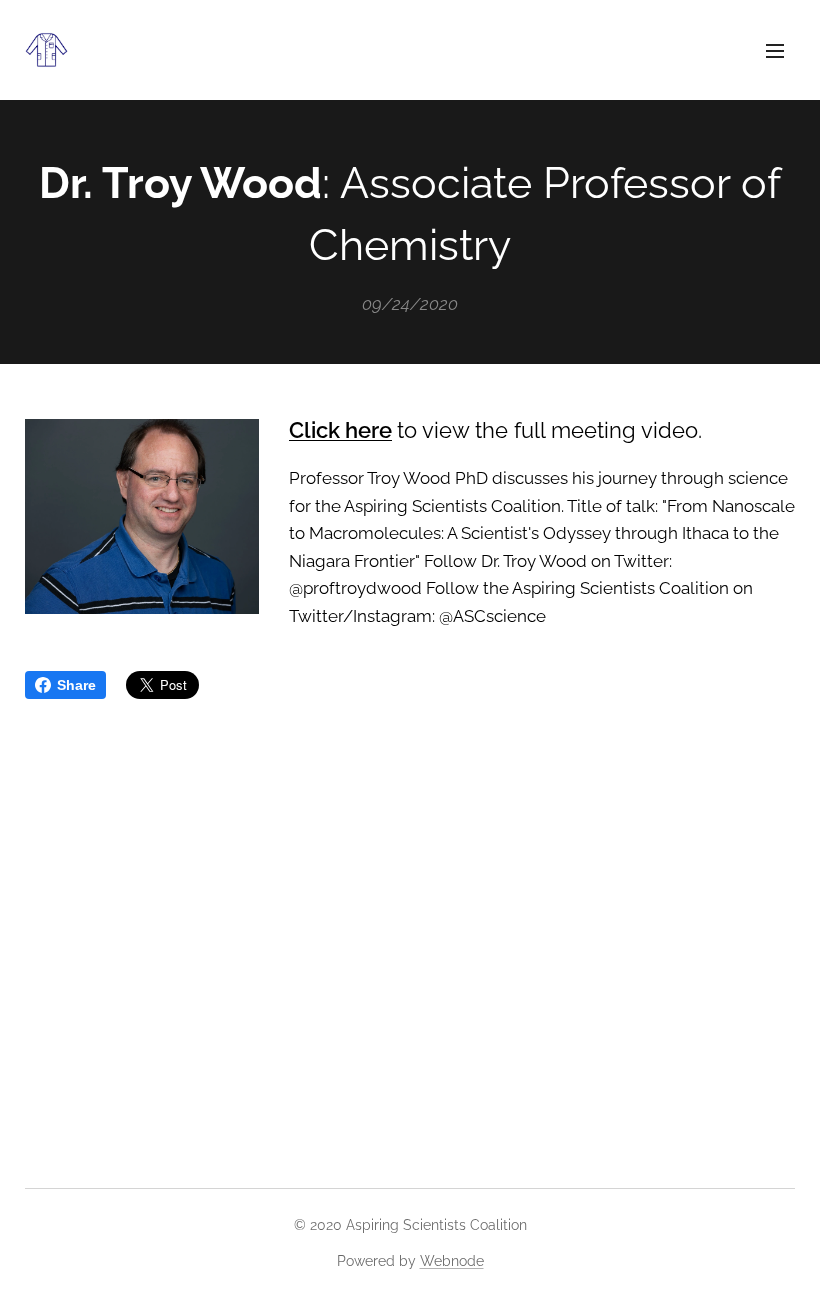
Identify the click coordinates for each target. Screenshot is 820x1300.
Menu (775, 50)
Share (76, 685)
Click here (340, 430)
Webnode (452, 1261)
